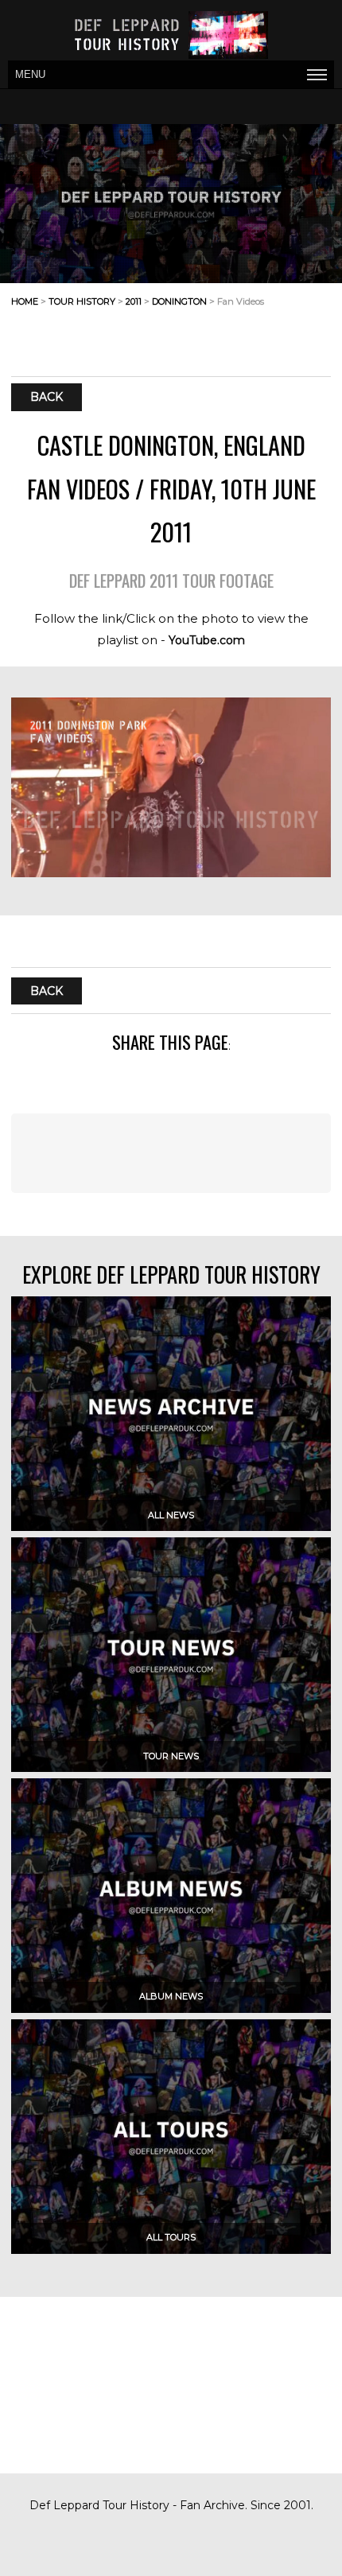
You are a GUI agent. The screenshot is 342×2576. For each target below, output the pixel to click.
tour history (82, 301)
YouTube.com (207, 640)
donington (179, 301)
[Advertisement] (204, 336)
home (25, 301)
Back (47, 398)
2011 (134, 301)
